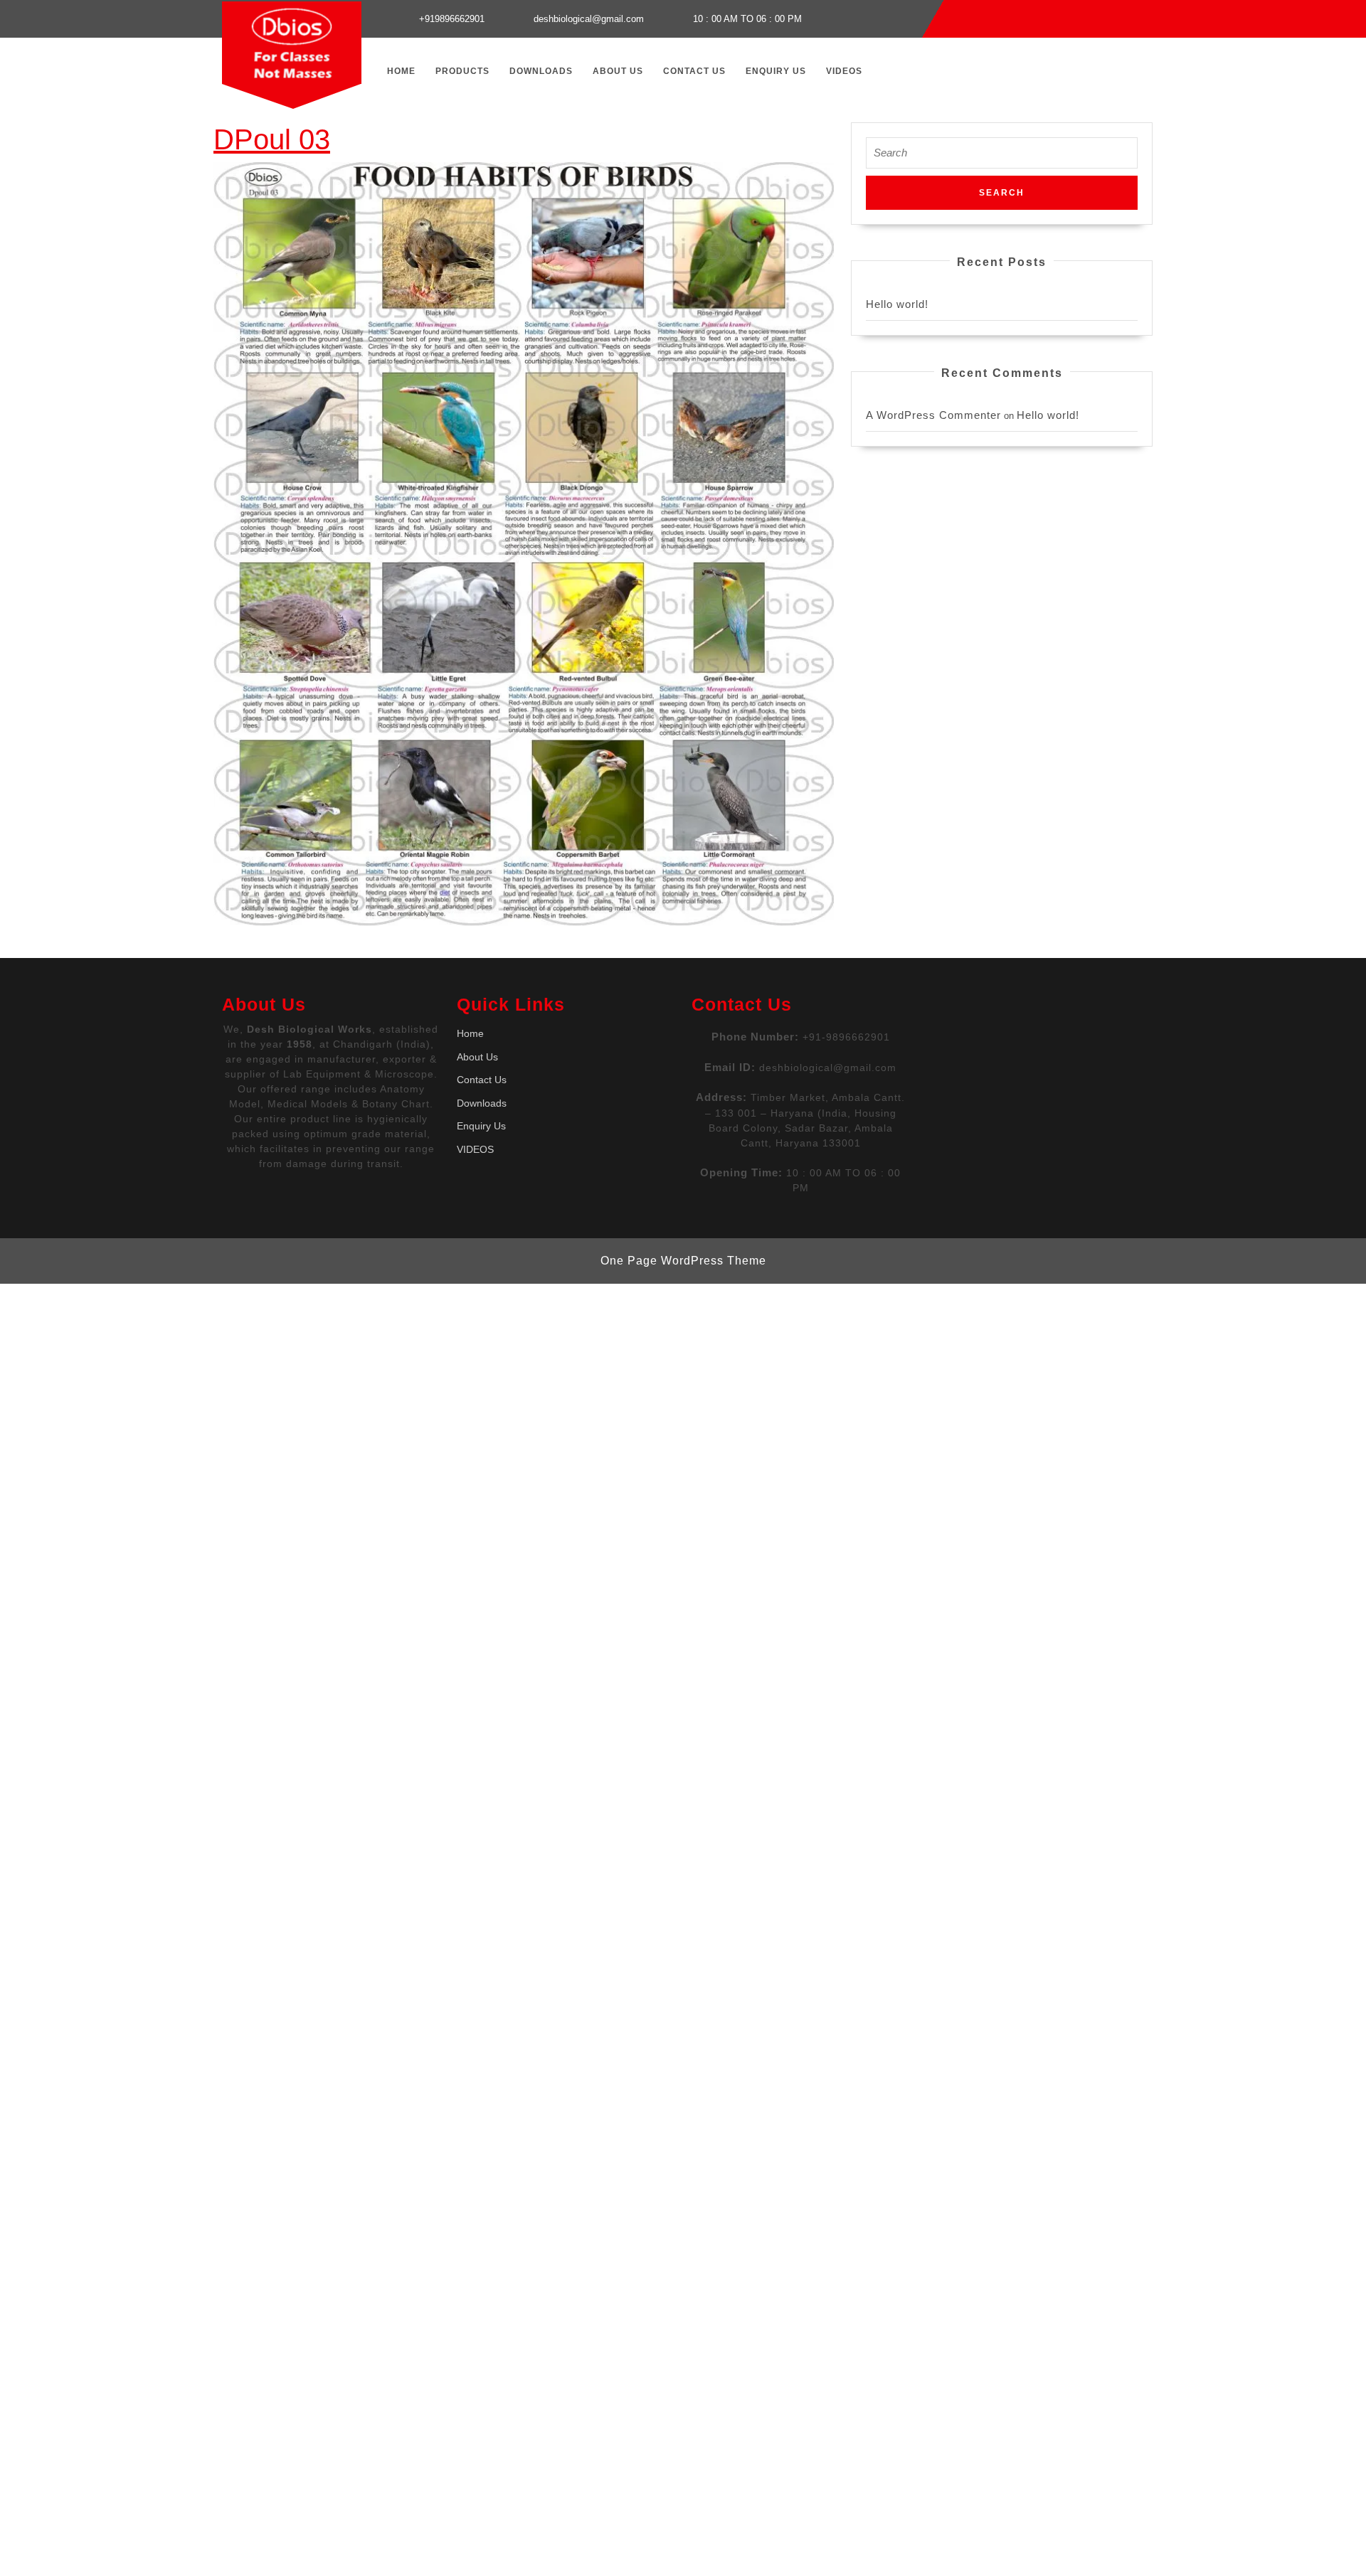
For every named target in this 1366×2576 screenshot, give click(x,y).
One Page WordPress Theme (683, 1261)
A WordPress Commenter (933, 415)
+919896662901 (452, 19)
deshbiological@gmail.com (589, 19)
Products (462, 71)
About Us (618, 71)
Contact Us (694, 71)
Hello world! (897, 304)
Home (401, 71)
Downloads (541, 71)
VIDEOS (844, 71)
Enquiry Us (776, 71)
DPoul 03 (272, 139)
